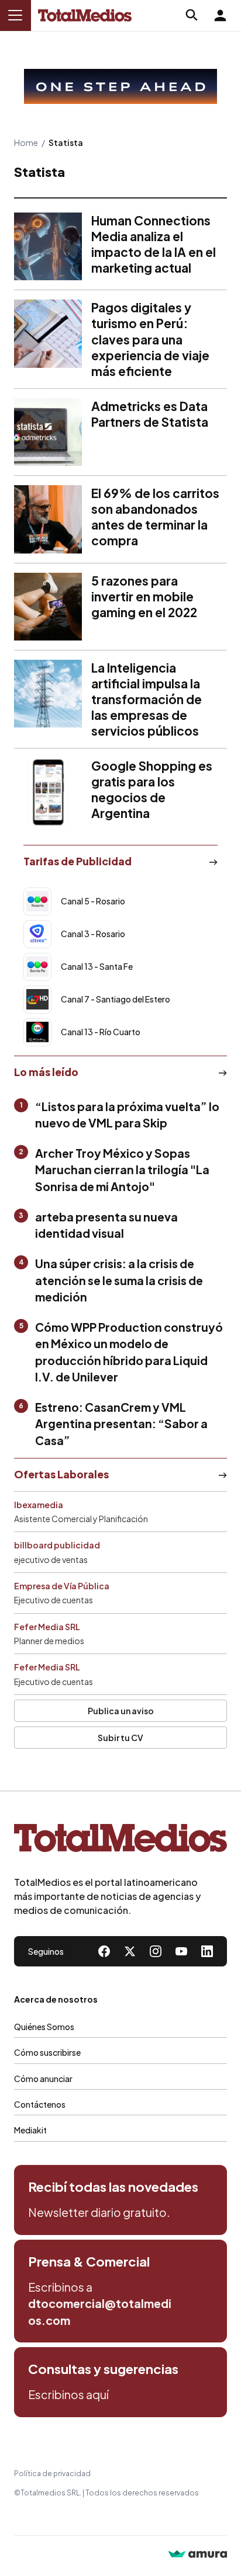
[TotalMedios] (120, 1840)
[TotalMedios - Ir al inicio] (85, 15)
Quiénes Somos (44, 2027)
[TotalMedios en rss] (207, 1951)
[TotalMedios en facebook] (104, 1951)
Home (26, 142)
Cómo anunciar (43, 2079)
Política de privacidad (52, 2474)
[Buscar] (192, 15)
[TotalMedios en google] (156, 1951)
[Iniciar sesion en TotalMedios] (220, 15)
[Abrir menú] (15, 15)
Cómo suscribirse (47, 2052)
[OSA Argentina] (120, 86)
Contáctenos (40, 2104)
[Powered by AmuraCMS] (198, 2555)
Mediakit (30, 2130)
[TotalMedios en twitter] (130, 1951)
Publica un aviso (121, 1711)
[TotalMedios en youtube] (181, 1951)
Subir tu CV (120, 1738)
